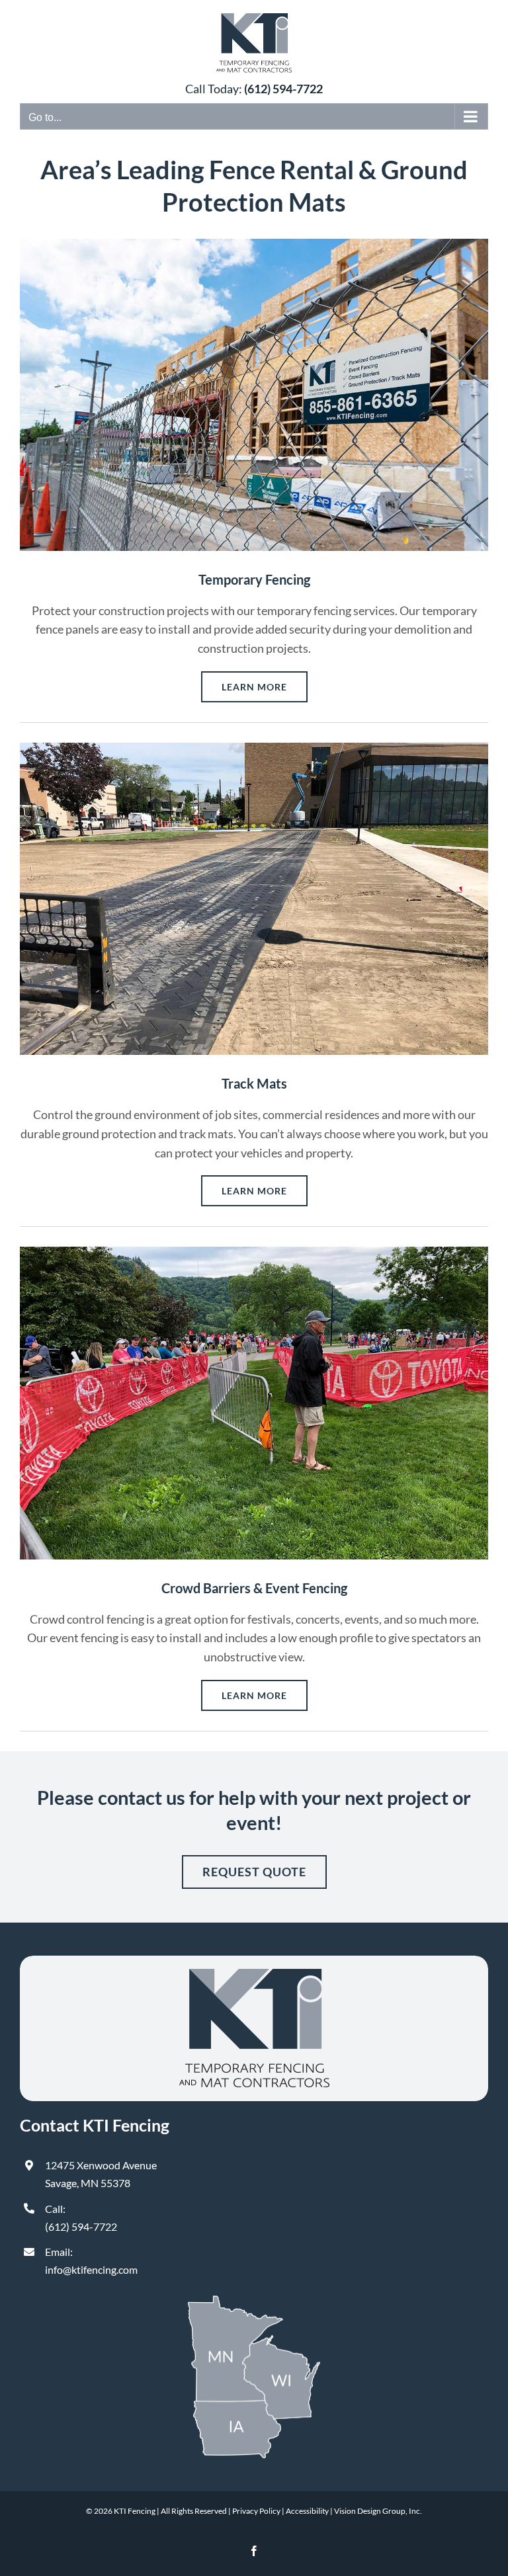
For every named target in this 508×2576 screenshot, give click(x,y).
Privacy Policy (256, 2511)
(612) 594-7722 (81, 2226)
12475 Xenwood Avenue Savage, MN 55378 (101, 2174)
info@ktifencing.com (91, 2269)
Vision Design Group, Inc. (378, 2511)
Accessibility (307, 2511)
